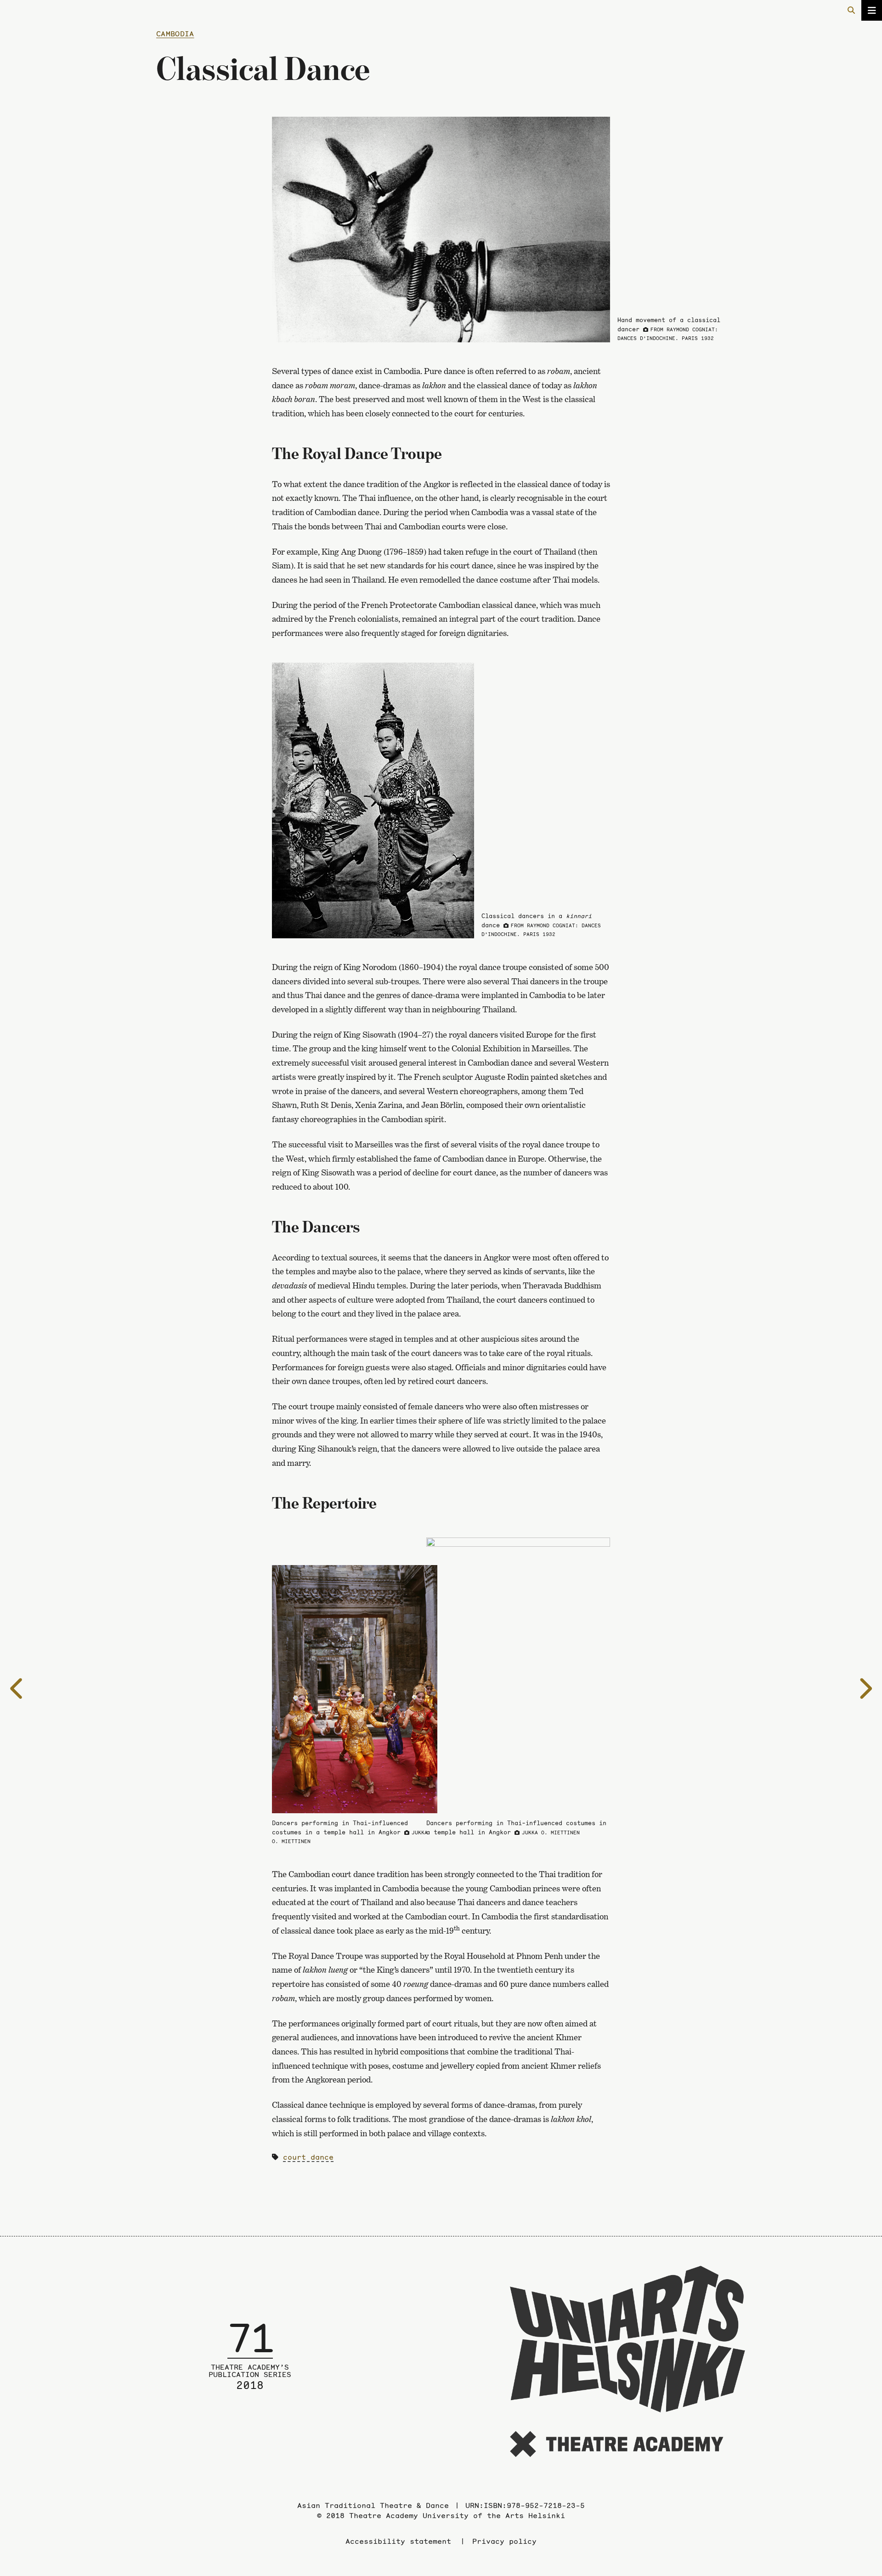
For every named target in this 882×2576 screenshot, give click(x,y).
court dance (308, 2157)
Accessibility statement (398, 2541)
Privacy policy (504, 2541)
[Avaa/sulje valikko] (872, 10)
